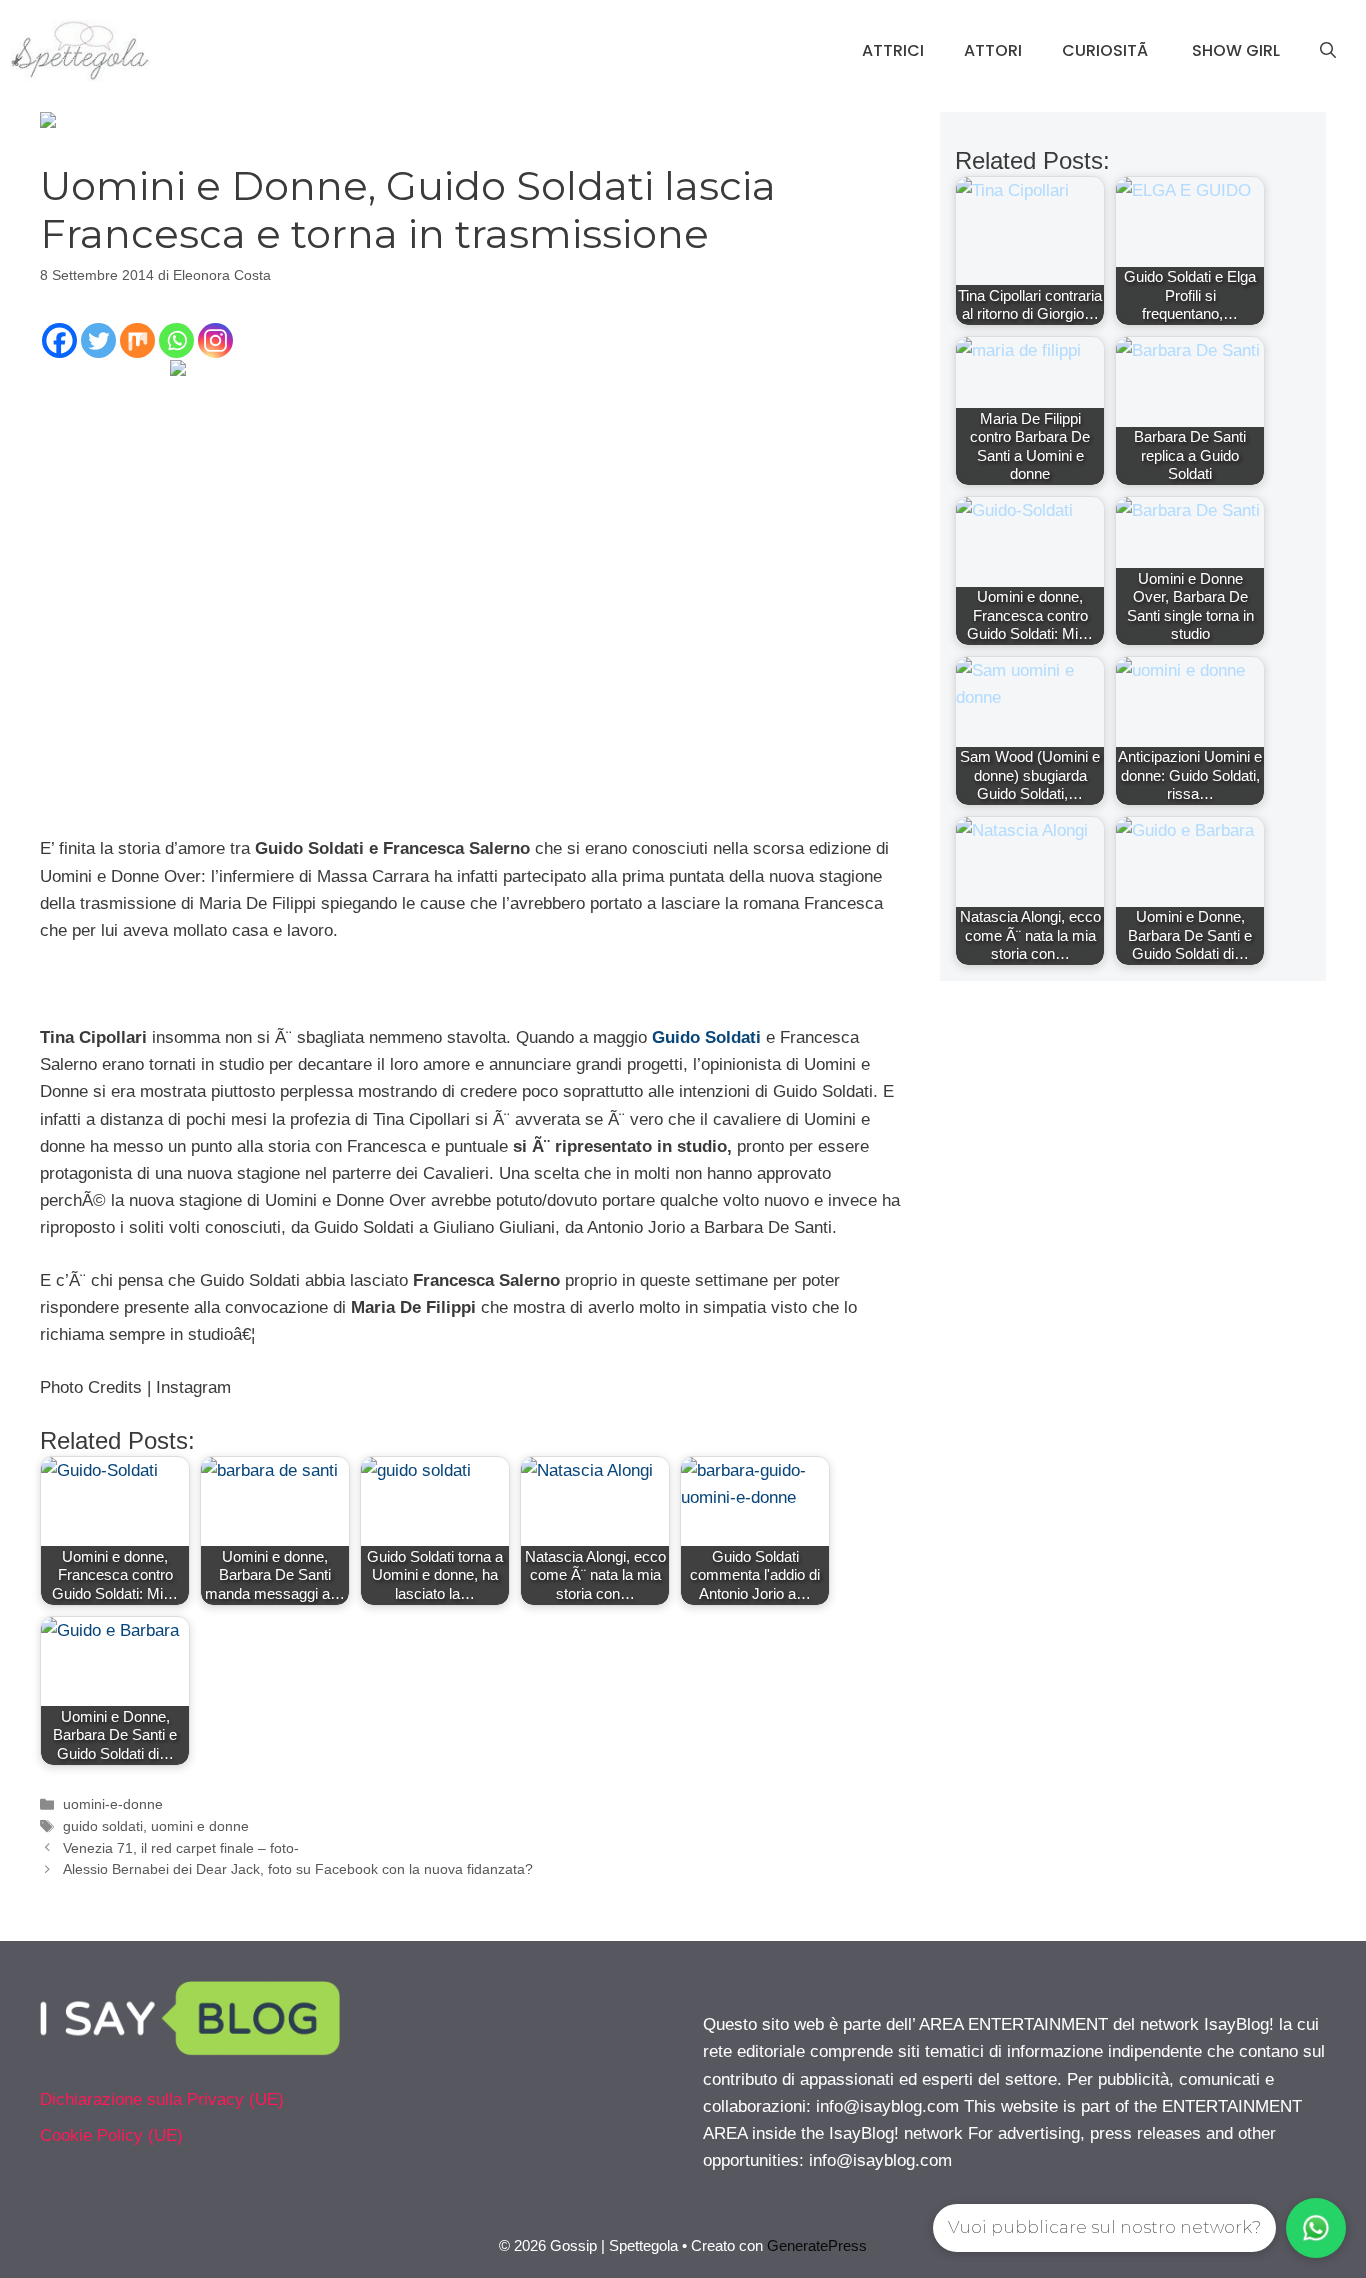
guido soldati (103, 1826)
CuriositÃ (1107, 50)
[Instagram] (215, 340)
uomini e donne (200, 1826)
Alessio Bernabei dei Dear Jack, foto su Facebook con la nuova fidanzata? (298, 1869)
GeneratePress (817, 2245)
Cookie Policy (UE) (111, 2135)
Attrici (893, 50)
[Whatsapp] (176, 340)
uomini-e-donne (113, 1804)
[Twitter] (98, 340)
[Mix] (137, 340)
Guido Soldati (706, 1037)
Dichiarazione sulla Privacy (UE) (162, 2099)
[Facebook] (59, 340)
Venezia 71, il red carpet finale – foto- (181, 1848)
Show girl (1236, 50)
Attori (993, 50)
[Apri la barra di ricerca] (1328, 51)
